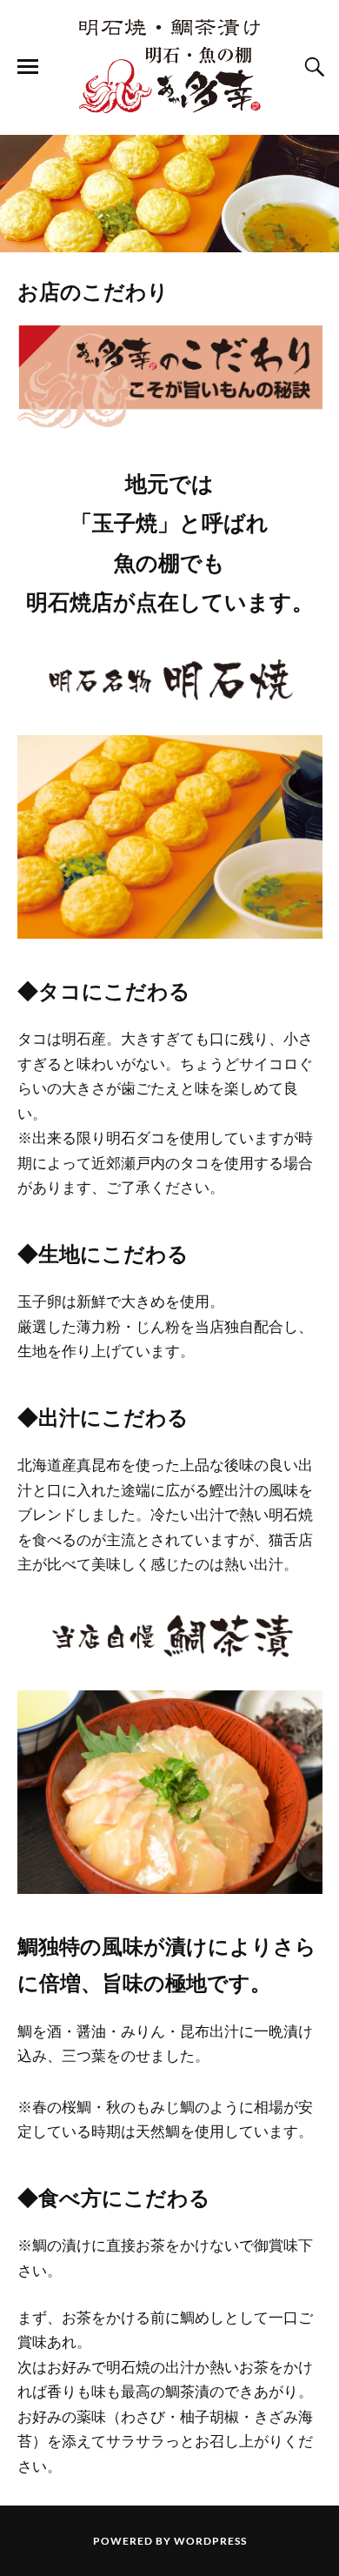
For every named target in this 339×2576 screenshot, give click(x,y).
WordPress (210, 2541)
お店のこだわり (93, 291)
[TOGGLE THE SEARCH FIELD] (312, 67)
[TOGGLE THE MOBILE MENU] (28, 67)
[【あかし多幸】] (169, 66)
